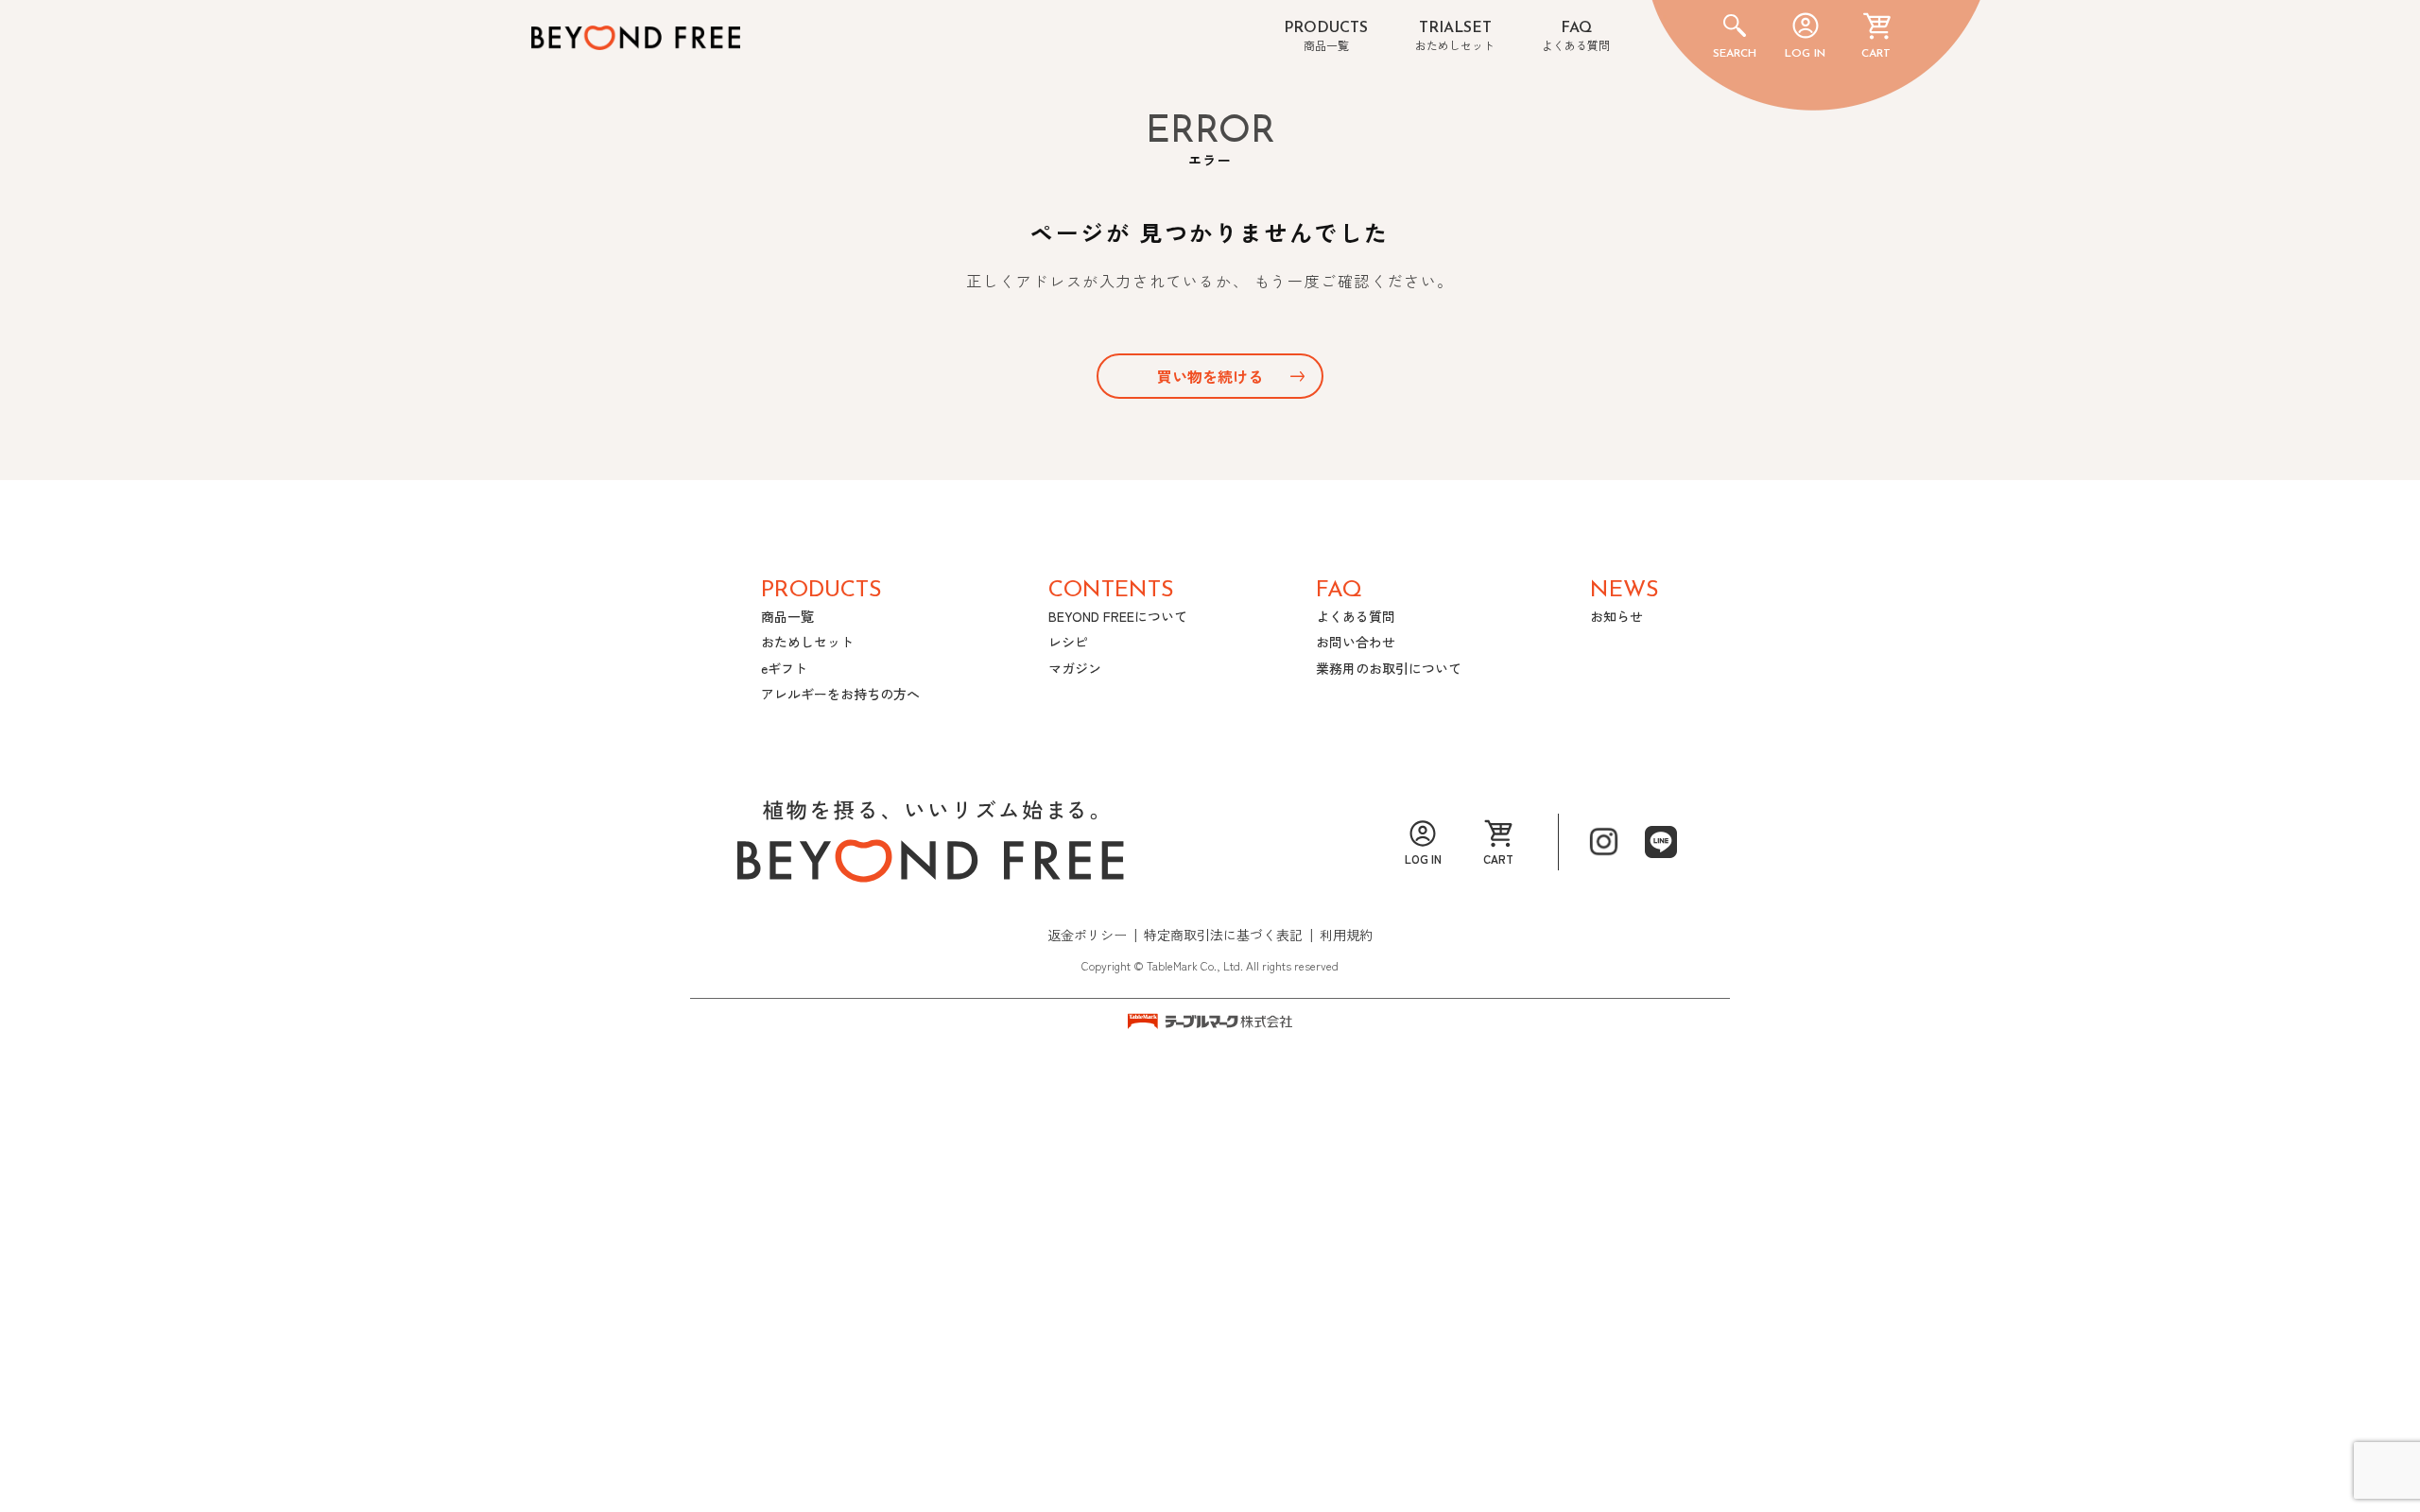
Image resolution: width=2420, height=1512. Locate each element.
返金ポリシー (1087, 935)
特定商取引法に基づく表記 (1223, 935)
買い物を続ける (1210, 376)
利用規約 (1346, 935)
